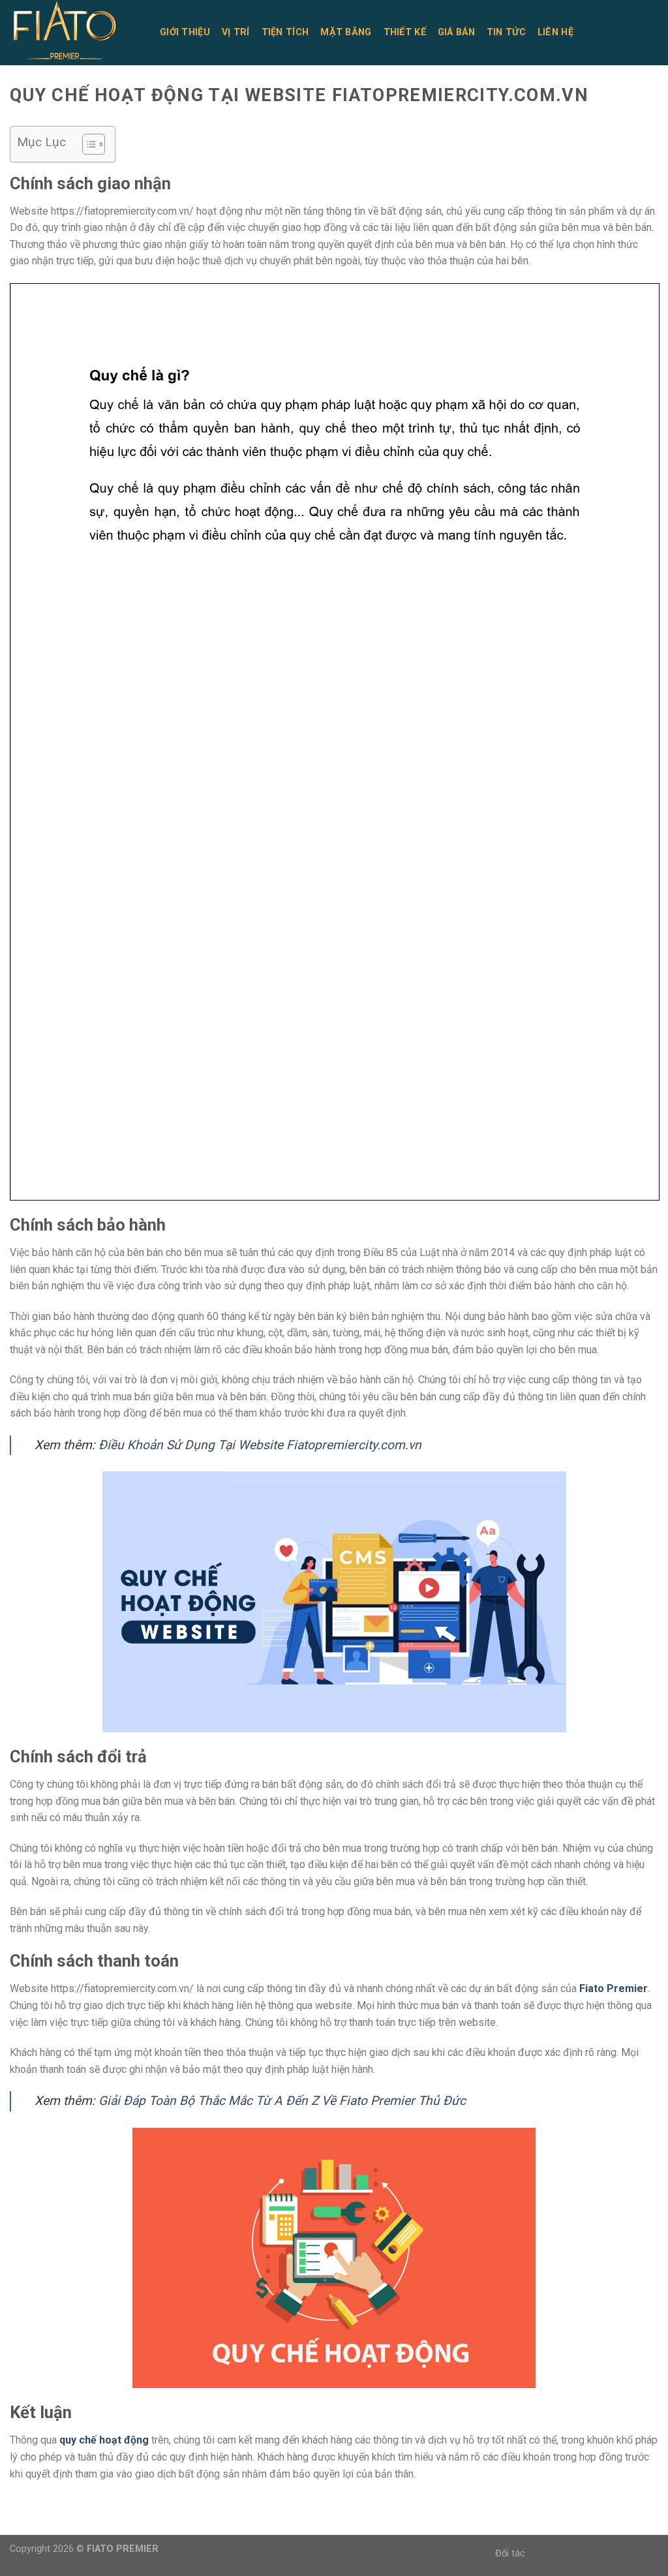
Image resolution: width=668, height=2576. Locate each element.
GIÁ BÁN (456, 32)
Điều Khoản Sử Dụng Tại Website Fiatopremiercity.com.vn (260, 1445)
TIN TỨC (506, 32)
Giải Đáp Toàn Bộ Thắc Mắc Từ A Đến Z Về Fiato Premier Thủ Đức (282, 2101)
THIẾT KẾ (405, 32)
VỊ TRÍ (236, 32)
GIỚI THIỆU (185, 32)
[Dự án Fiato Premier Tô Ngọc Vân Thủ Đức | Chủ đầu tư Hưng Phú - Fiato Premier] (75, 33)
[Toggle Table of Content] (87, 144)
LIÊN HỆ (555, 32)
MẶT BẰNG (346, 32)
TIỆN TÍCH (285, 32)
